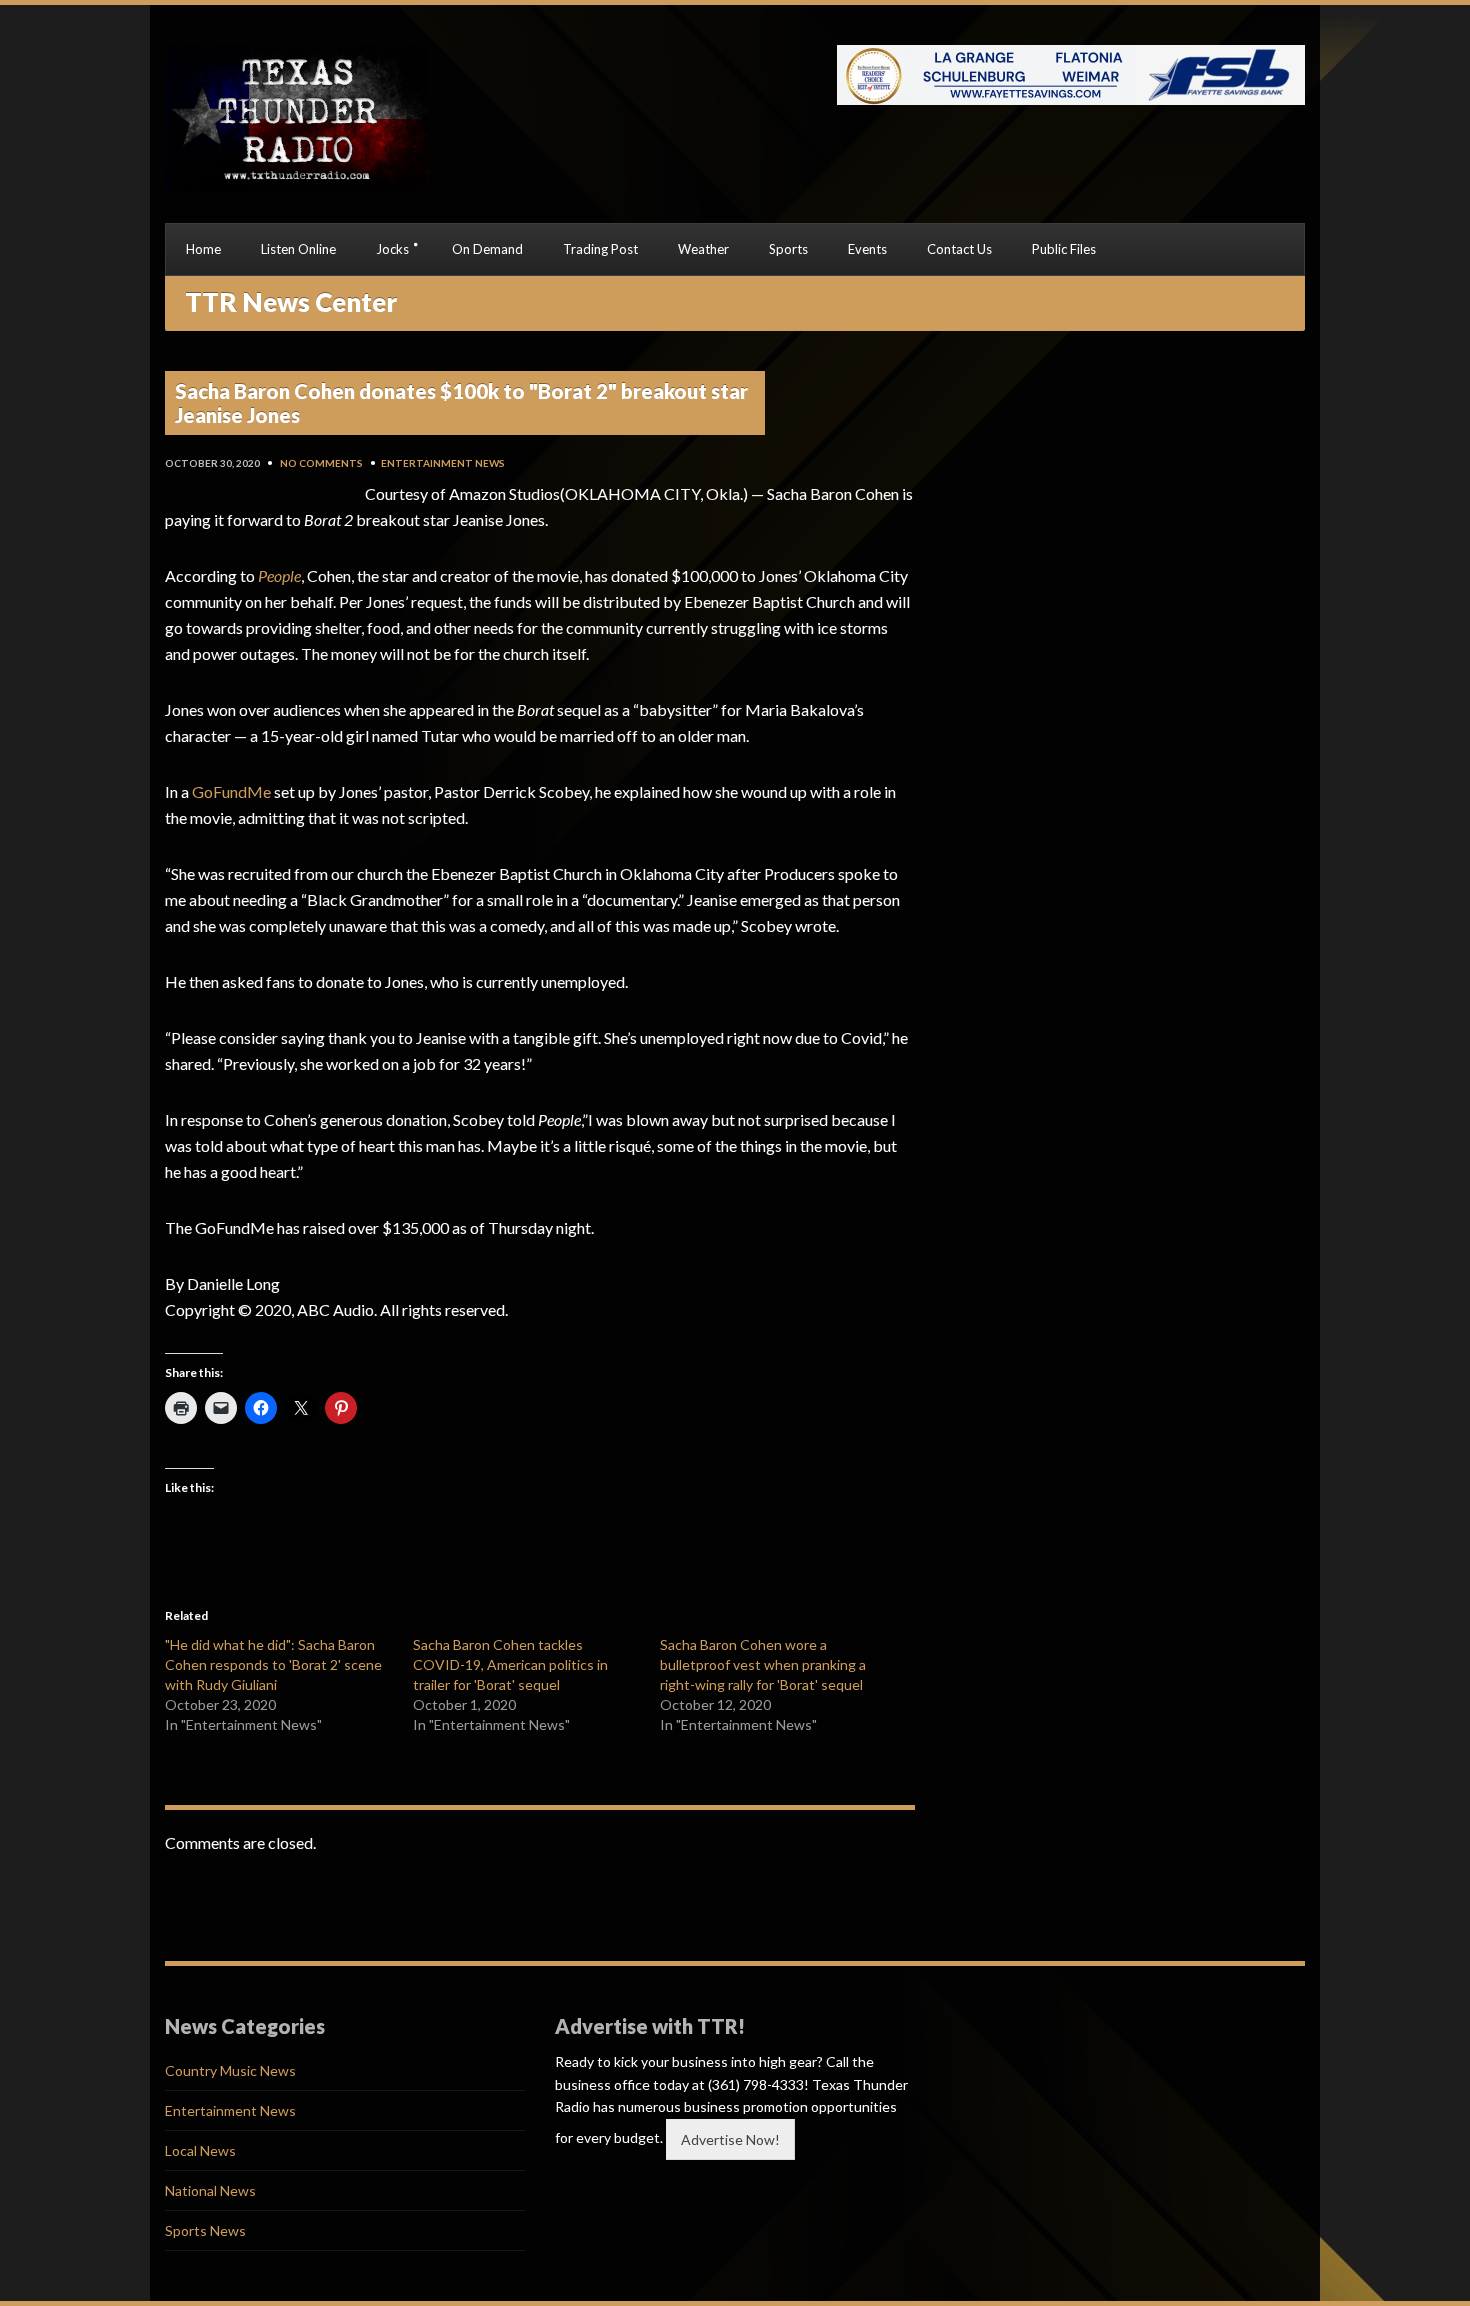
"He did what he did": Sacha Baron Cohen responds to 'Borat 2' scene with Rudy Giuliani (273, 1664)
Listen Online (298, 249)
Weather (703, 249)
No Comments (321, 463)
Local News (200, 2150)
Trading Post (600, 249)
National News (210, 2190)
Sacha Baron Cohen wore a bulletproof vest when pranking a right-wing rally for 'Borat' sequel (763, 1664)
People (279, 575)
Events (867, 249)
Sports (788, 249)
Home (203, 249)
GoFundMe (231, 791)
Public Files (1064, 249)
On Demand (487, 249)
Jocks (392, 249)
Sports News (205, 2230)
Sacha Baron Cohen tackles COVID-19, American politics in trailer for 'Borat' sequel (510, 1664)
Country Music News (230, 2070)
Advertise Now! (730, 2139)
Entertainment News (443, 463)
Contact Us (959, 249)
